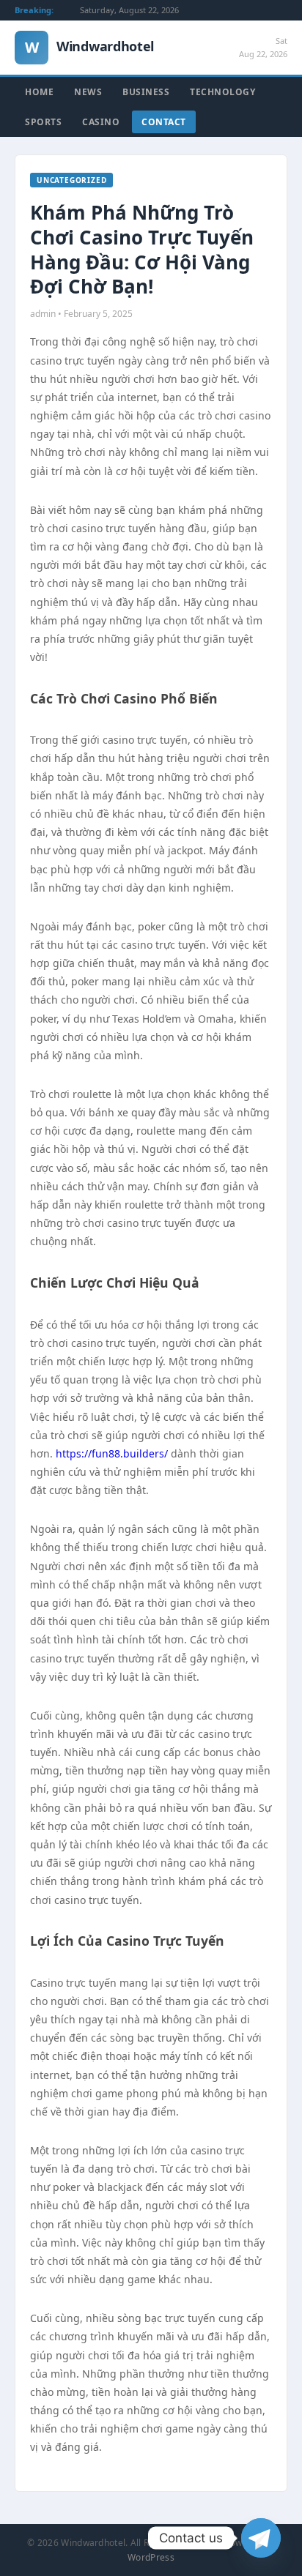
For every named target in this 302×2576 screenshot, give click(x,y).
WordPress (151, 2557)
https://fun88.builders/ (112, 1453)
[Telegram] (261, 2538)
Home (39, 92)
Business (146, 92)
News (88, 92)
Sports (43, 122)
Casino (101, 122)
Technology (222, 92)
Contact (164, 122)
